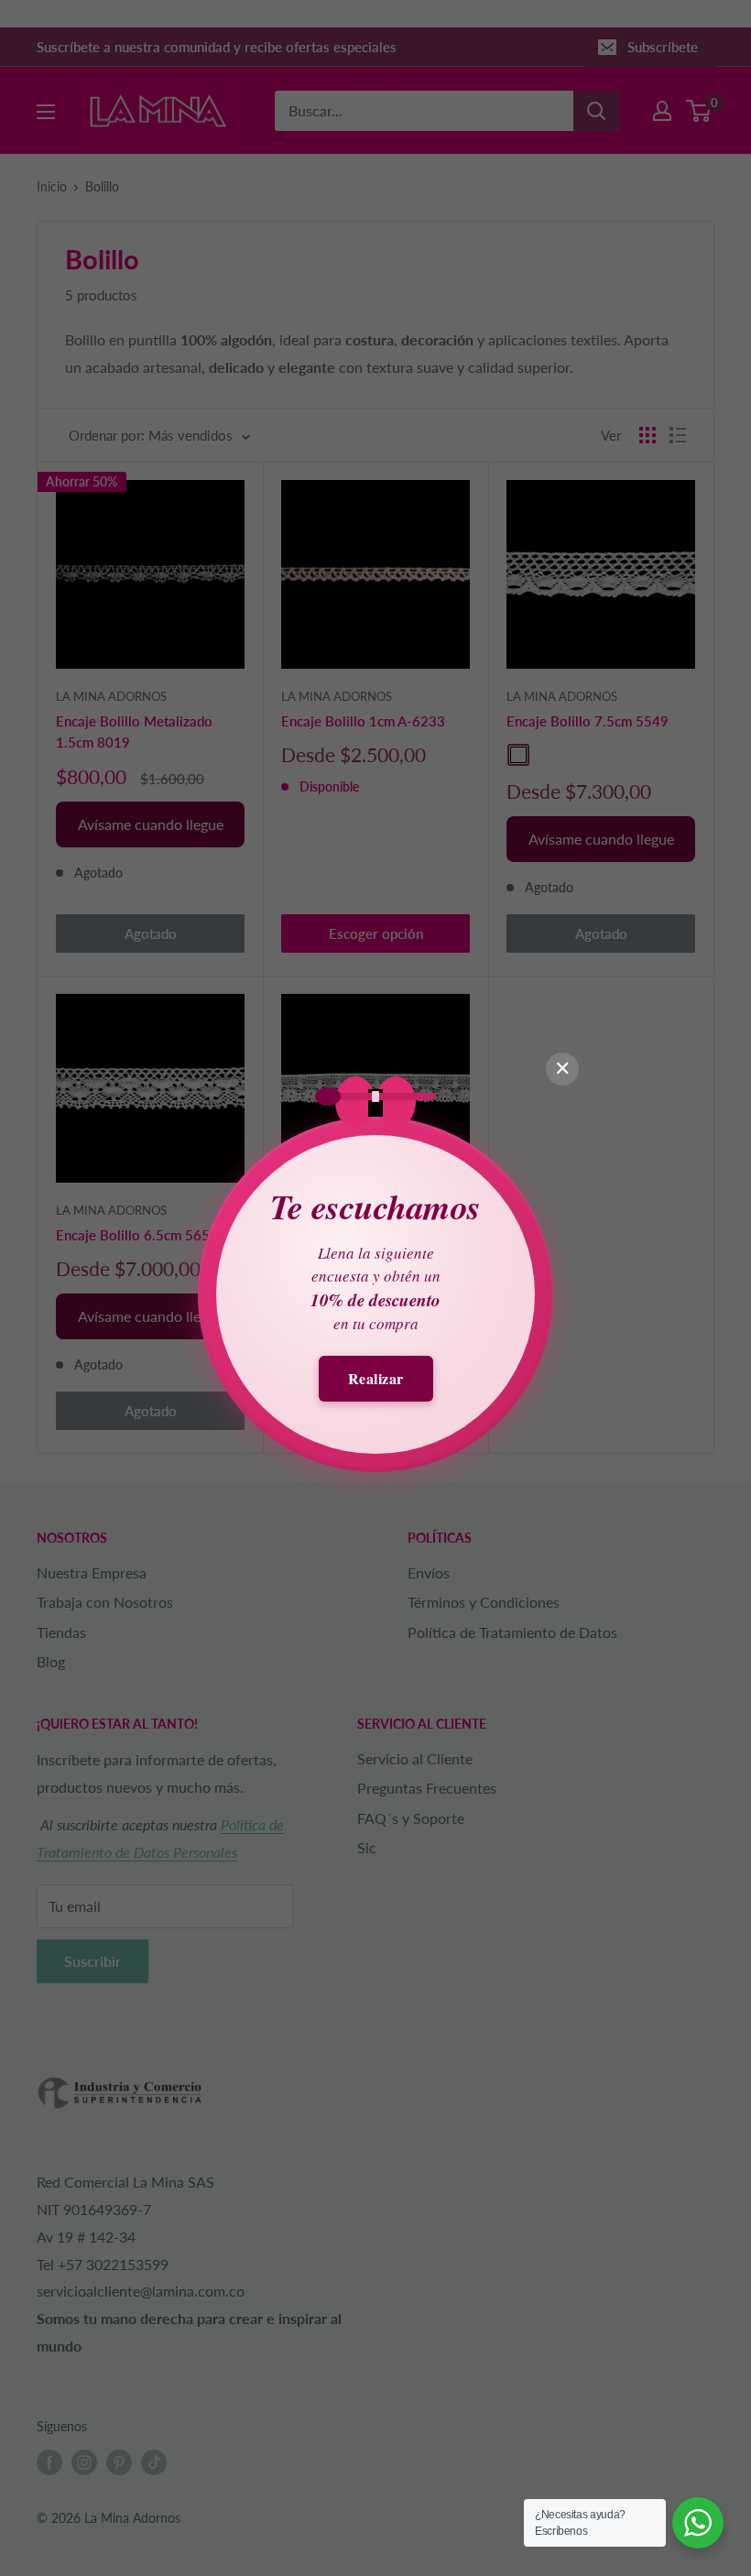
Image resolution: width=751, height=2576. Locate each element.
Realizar (376, 1378)
